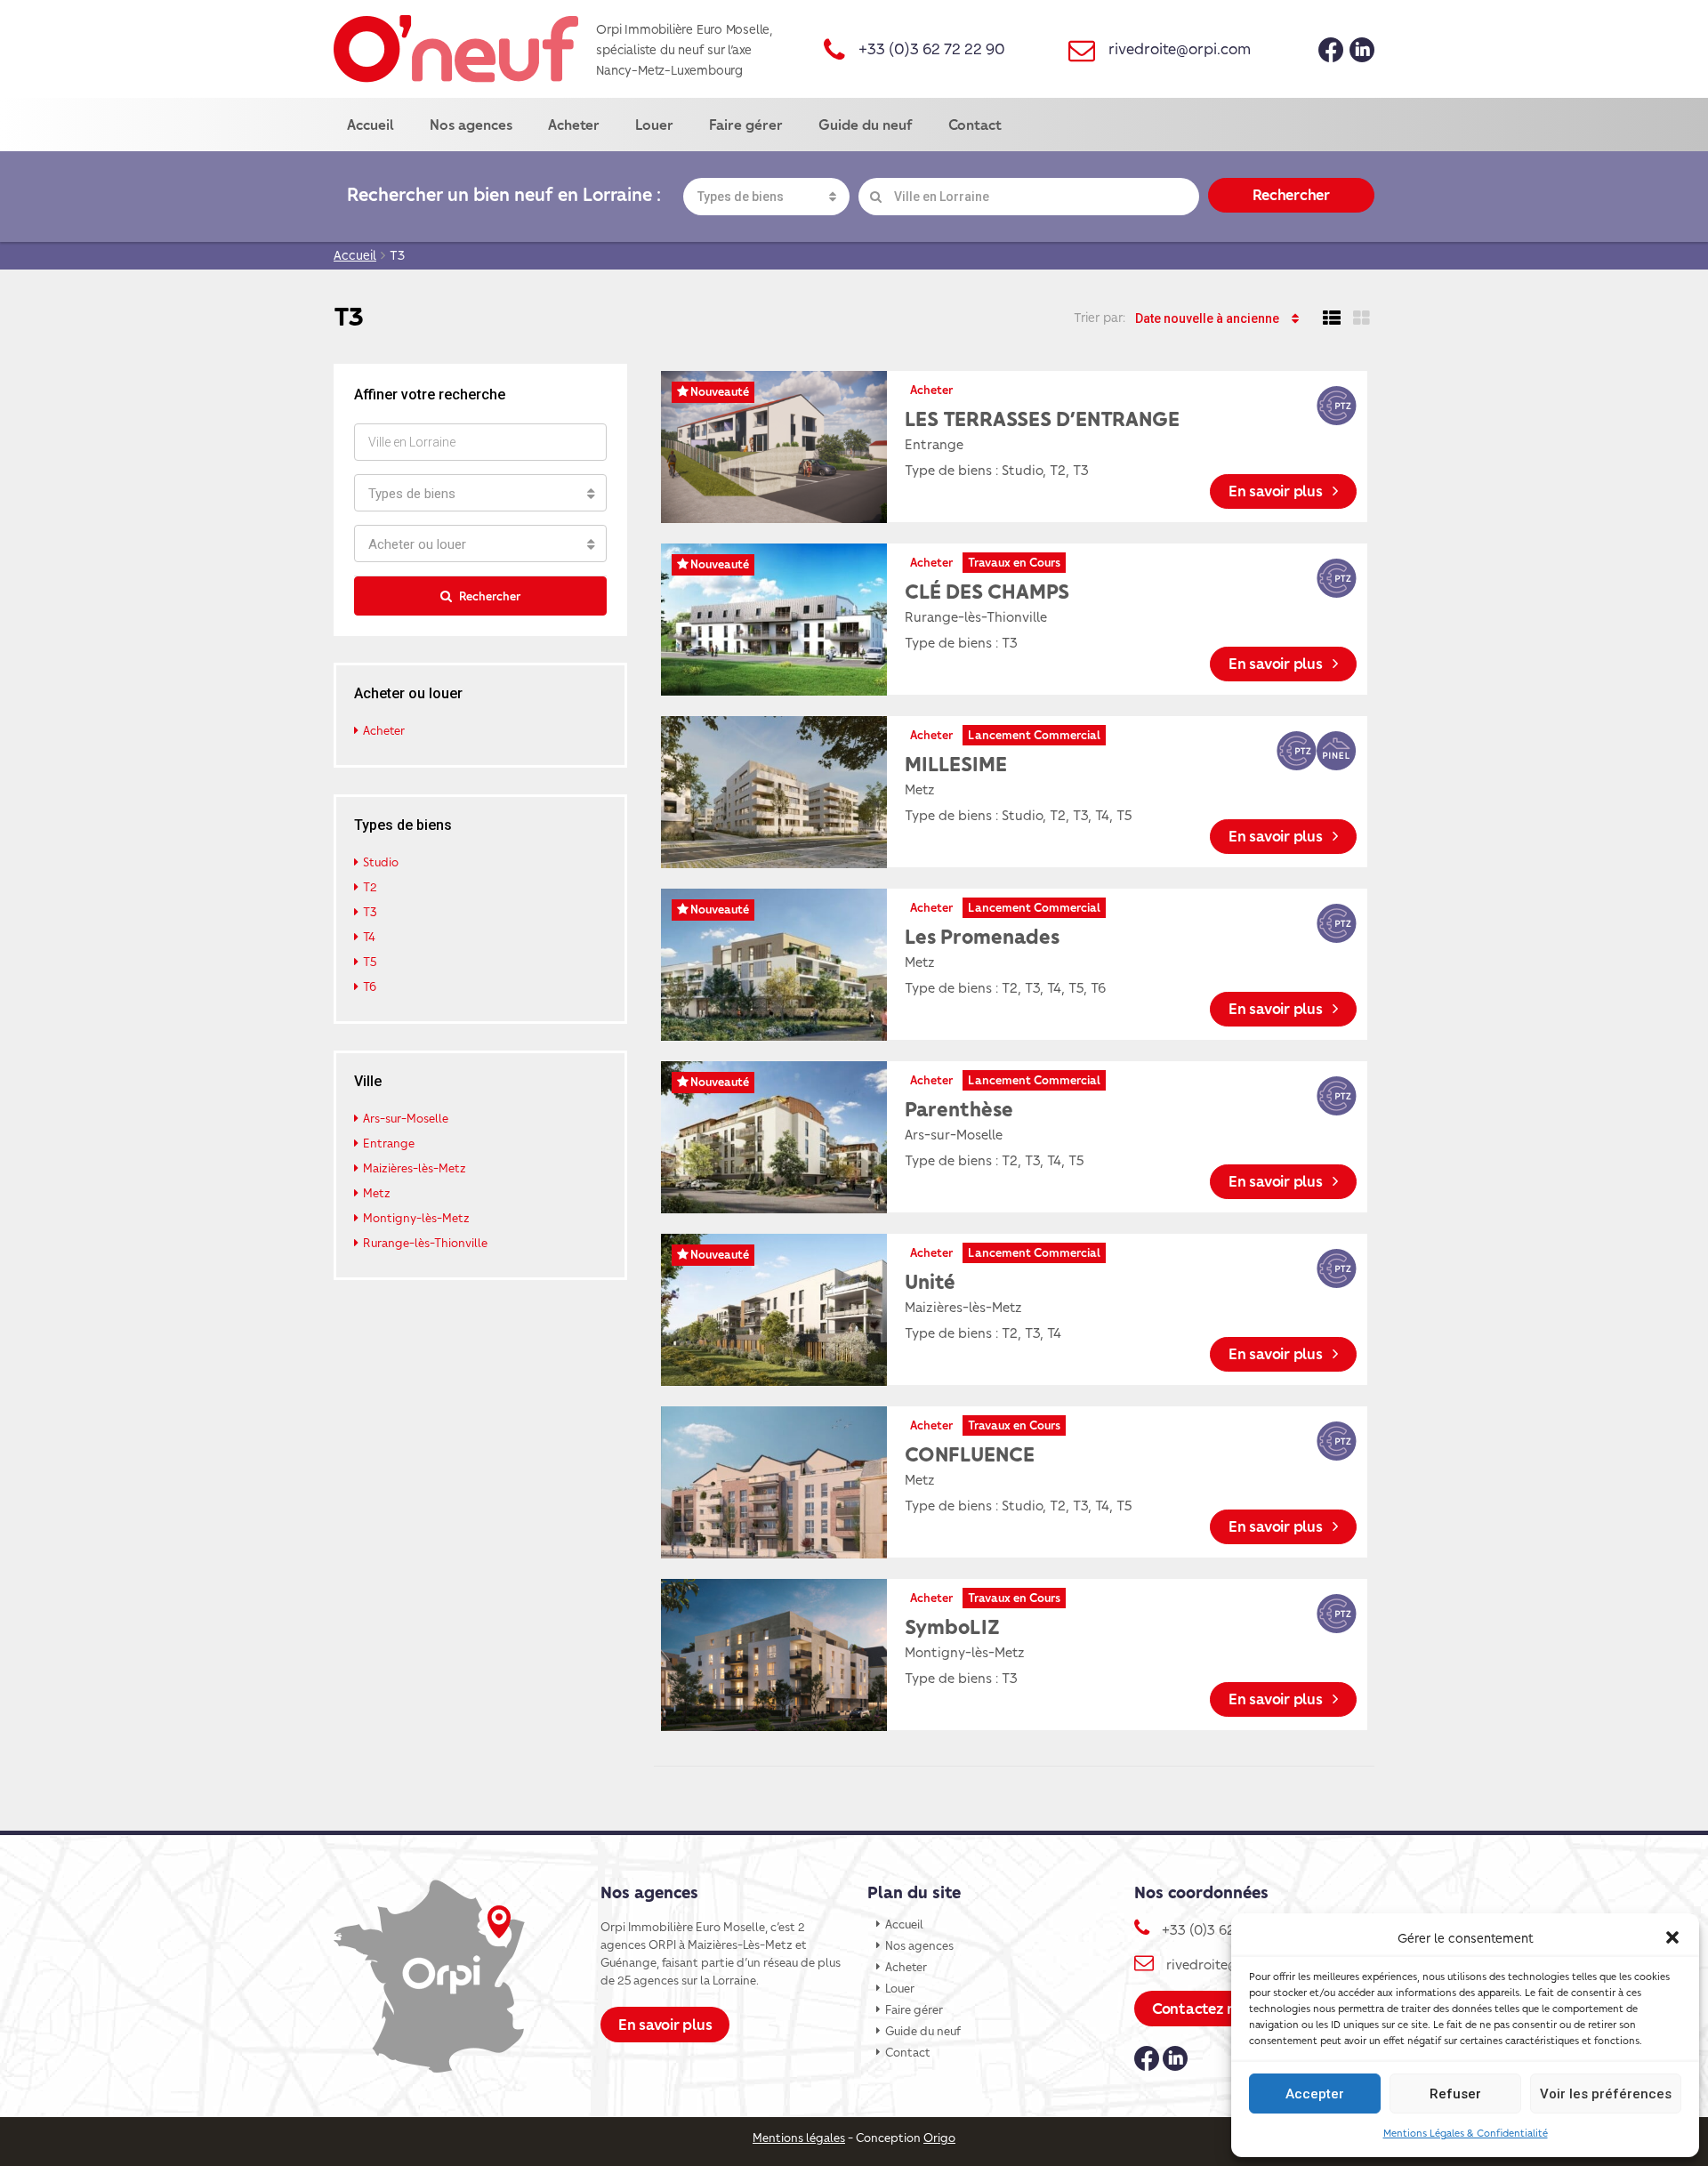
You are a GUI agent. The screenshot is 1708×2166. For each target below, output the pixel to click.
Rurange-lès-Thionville (425, 1242)
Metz (377, 1192)
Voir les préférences (1606, 2094)
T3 (370, 911)
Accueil (371, 124)
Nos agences (471, 124)
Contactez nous (1206, 2008)
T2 (370, 886)
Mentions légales (799, 2137)
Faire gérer (746, 124)
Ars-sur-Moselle (406, 1118)
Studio (381, 862)
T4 (369, 936)
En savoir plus (1277, 490)
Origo (939, 2137)
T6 (370, 986)
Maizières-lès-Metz (415, 1168)
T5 (370, 961)
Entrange (389, 1143)
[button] (1672, 1937)
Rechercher (1291, 194)
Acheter (574, 124)
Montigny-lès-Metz (416, 1217)
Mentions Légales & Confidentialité (1466, 2133)
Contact (975, 124)
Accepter (1315, 2094)
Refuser (1455, 2094)
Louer (654, 124)
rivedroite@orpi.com (1180, 48)
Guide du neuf (866, 124)
